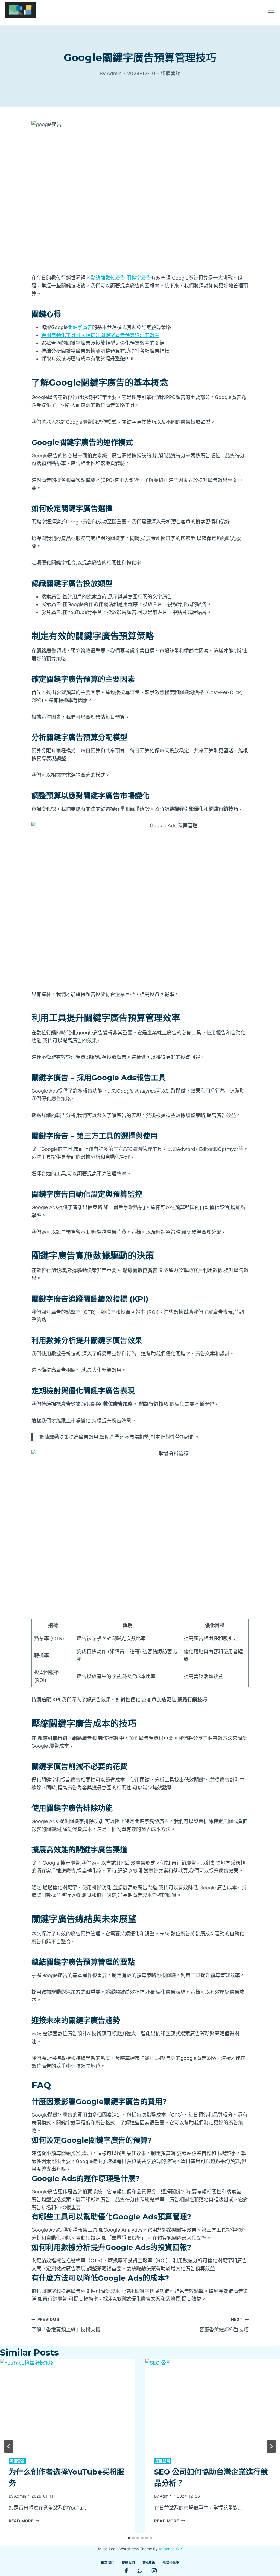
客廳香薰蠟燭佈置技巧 (224, 2325)
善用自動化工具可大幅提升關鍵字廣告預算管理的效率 (100, 335)
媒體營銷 (171, 73)
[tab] (129, 2538)
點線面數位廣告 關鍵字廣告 (121, 278)
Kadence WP (170, 2549)
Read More (24, 2521)
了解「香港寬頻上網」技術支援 (66, 2325)
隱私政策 (148, 2562)
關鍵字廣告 (80, 327)
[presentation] (67, 2404)
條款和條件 (171, 2562)
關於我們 (108, 2562)
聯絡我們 (128, 2562)
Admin (20, 2496)
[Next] (271, 2446)
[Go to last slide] (9, 2446)
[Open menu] (271, 10)
